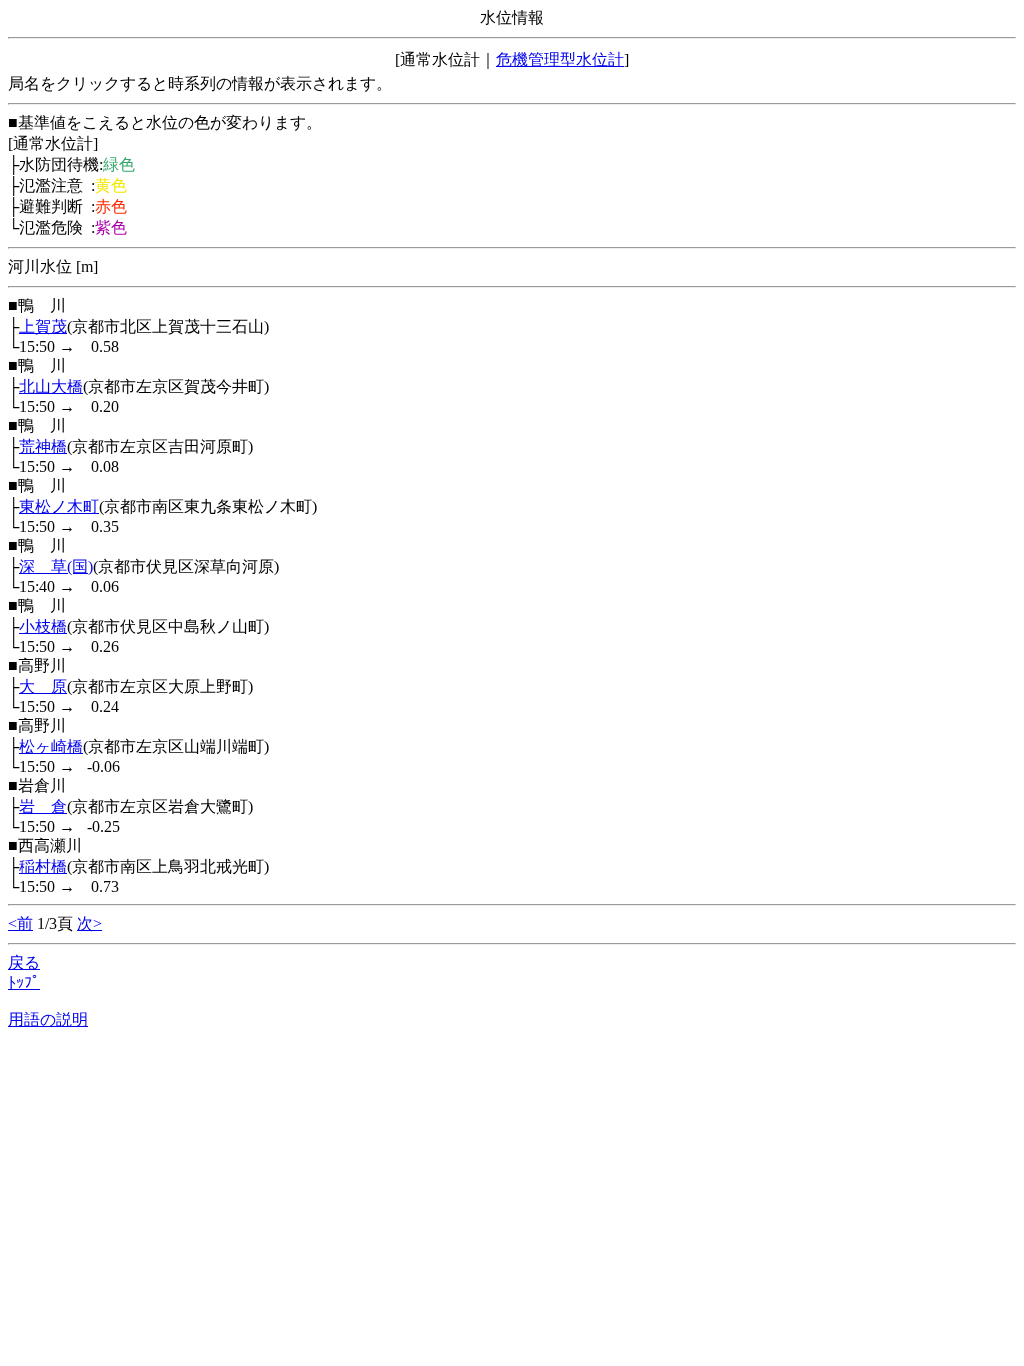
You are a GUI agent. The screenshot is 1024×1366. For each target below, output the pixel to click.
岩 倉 (43, 806)
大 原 (43, 686)
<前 (20, 923)
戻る (24, 962)
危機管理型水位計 (560, 59)
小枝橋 (43, 626)
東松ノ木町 (59, 506)
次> (89, 923)
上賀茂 (43, 326)
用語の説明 (48, 1019)
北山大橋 (51, 386)
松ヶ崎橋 (51, 746)
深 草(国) (56, 566)
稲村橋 (43, 866)
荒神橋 (43, 446)
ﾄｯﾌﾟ (24, 982)
